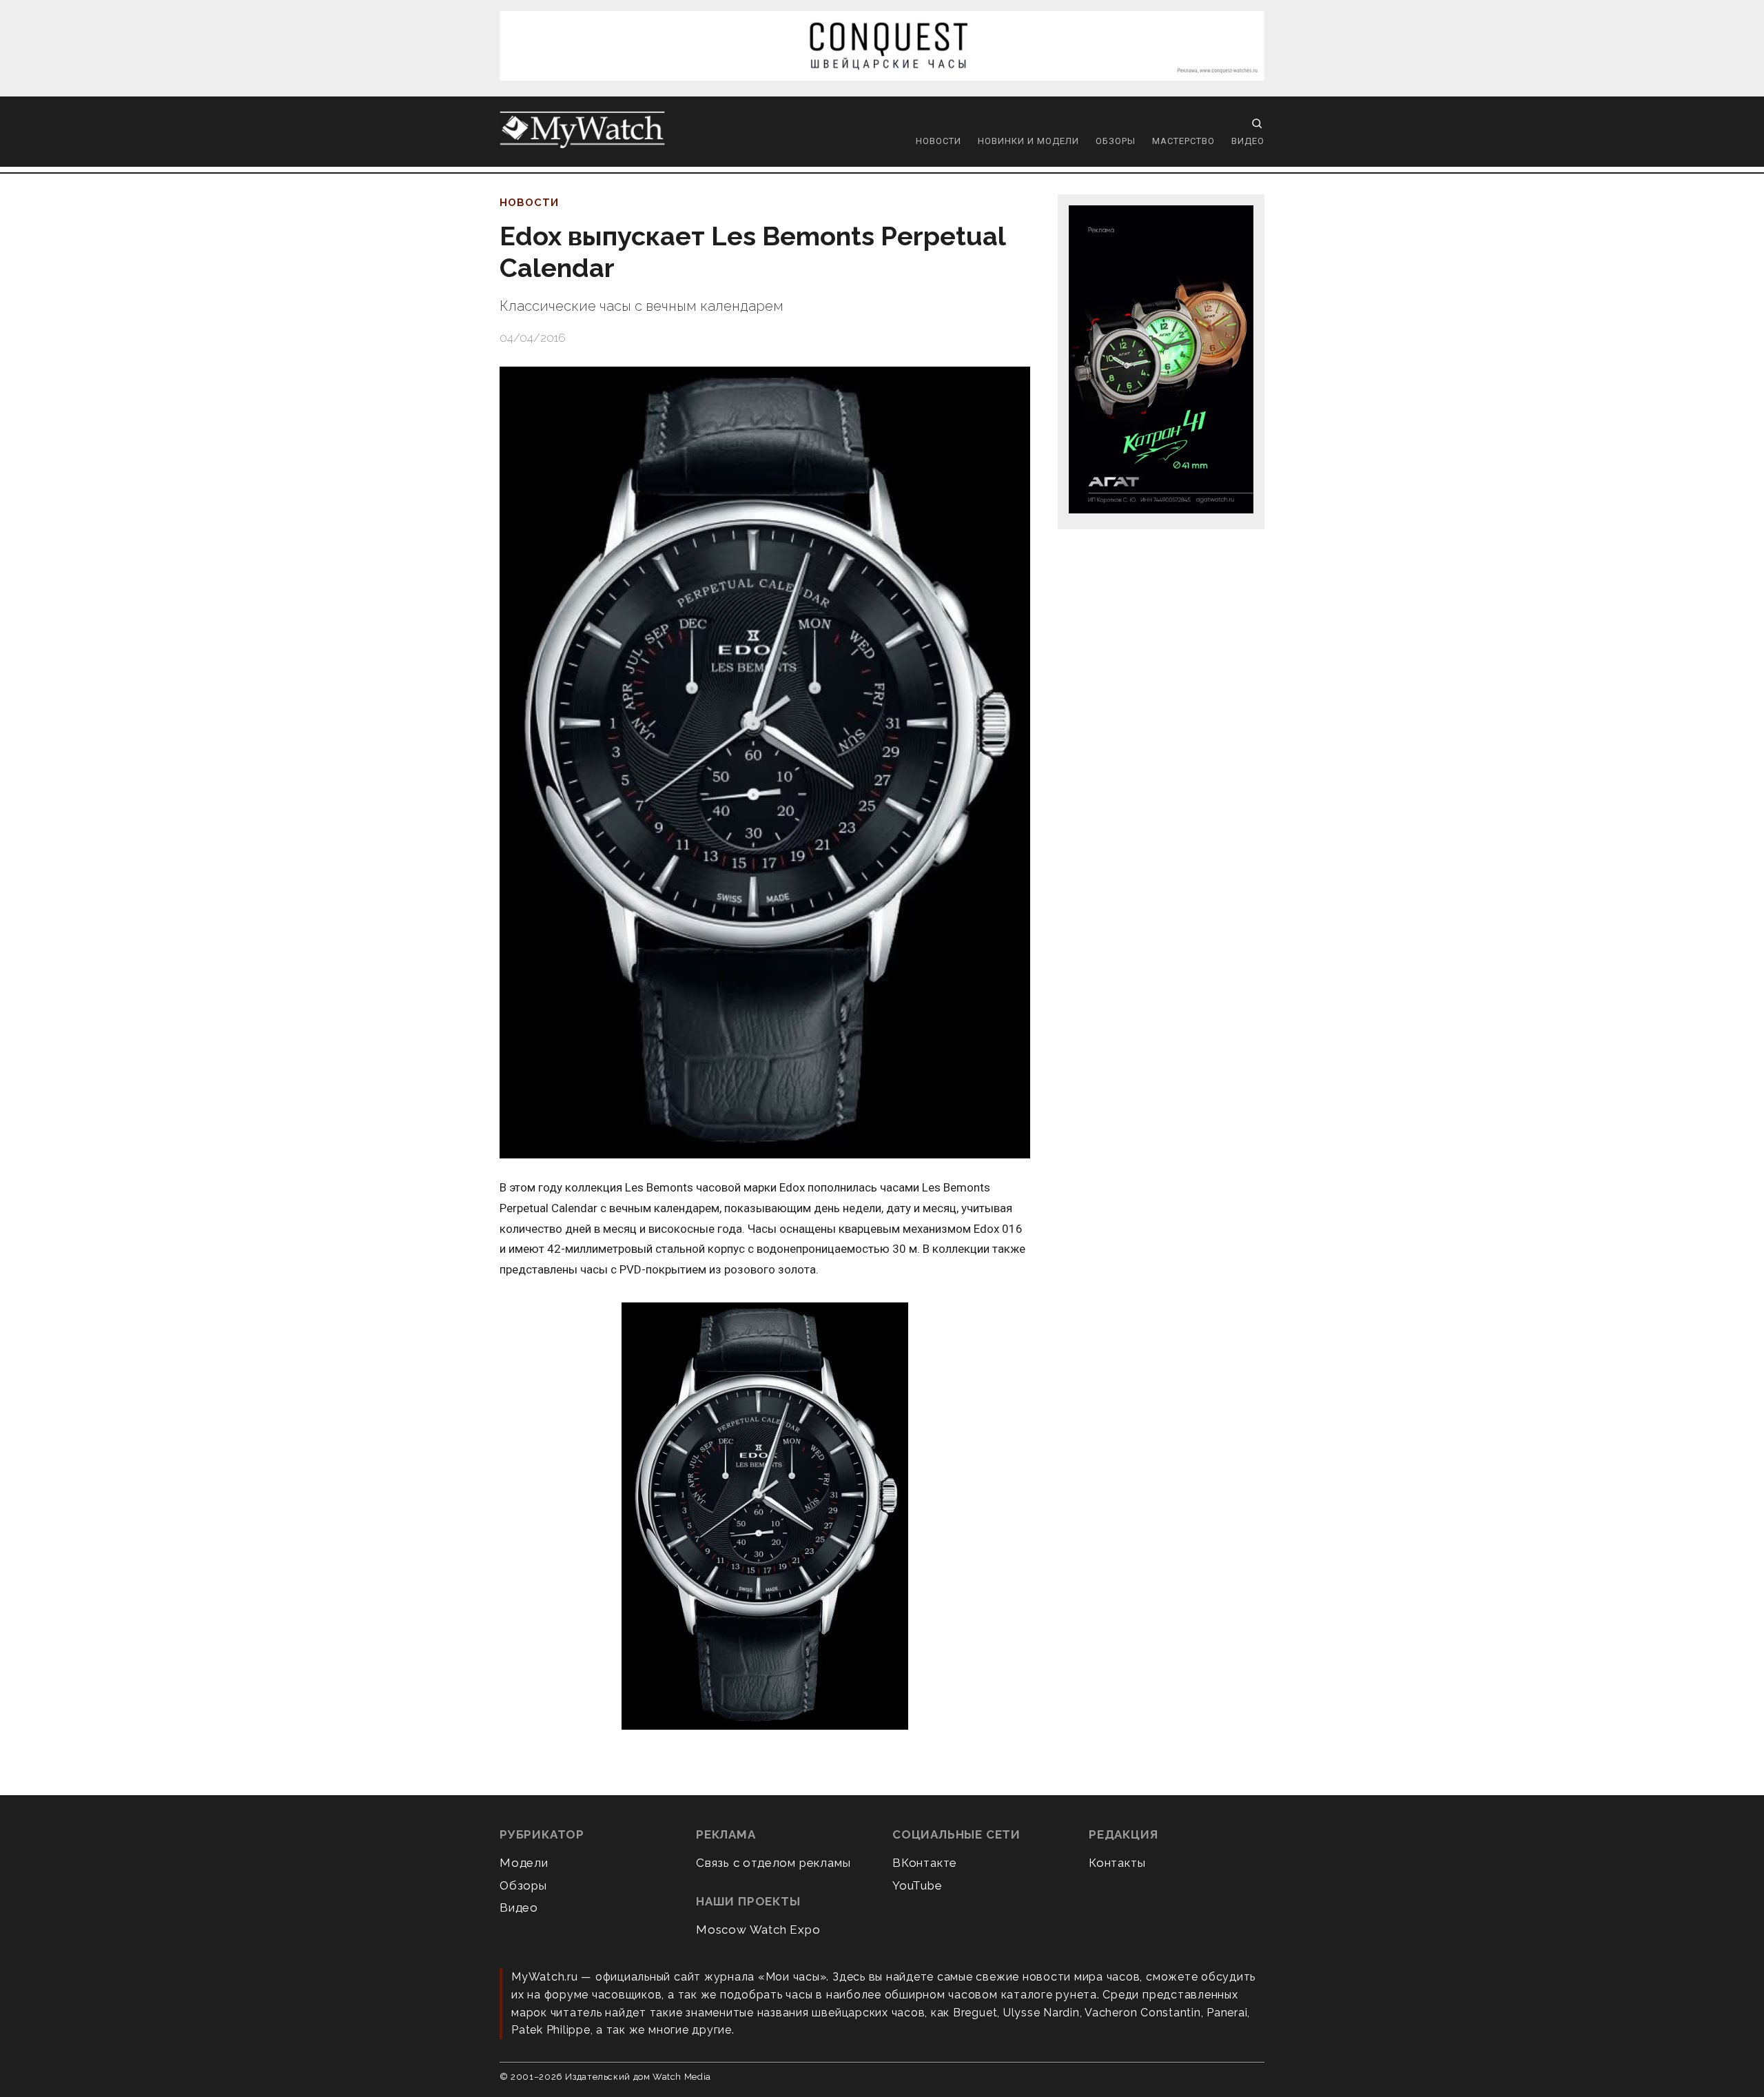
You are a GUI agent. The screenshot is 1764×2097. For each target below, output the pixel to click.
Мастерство (1183, 141)
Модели (524, 1863)
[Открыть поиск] (1257, 123)
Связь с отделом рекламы (773, 1863)
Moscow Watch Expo (758, 1930)
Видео (1248, 141)
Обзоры (1116, 141)
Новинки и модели (1028, 141)
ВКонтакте (925, 1863)
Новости (939, 141)
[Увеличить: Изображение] (765, 1517)
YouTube (917, 1885)
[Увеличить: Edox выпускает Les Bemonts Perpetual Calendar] (765, 763)
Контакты (1117, 1863)
